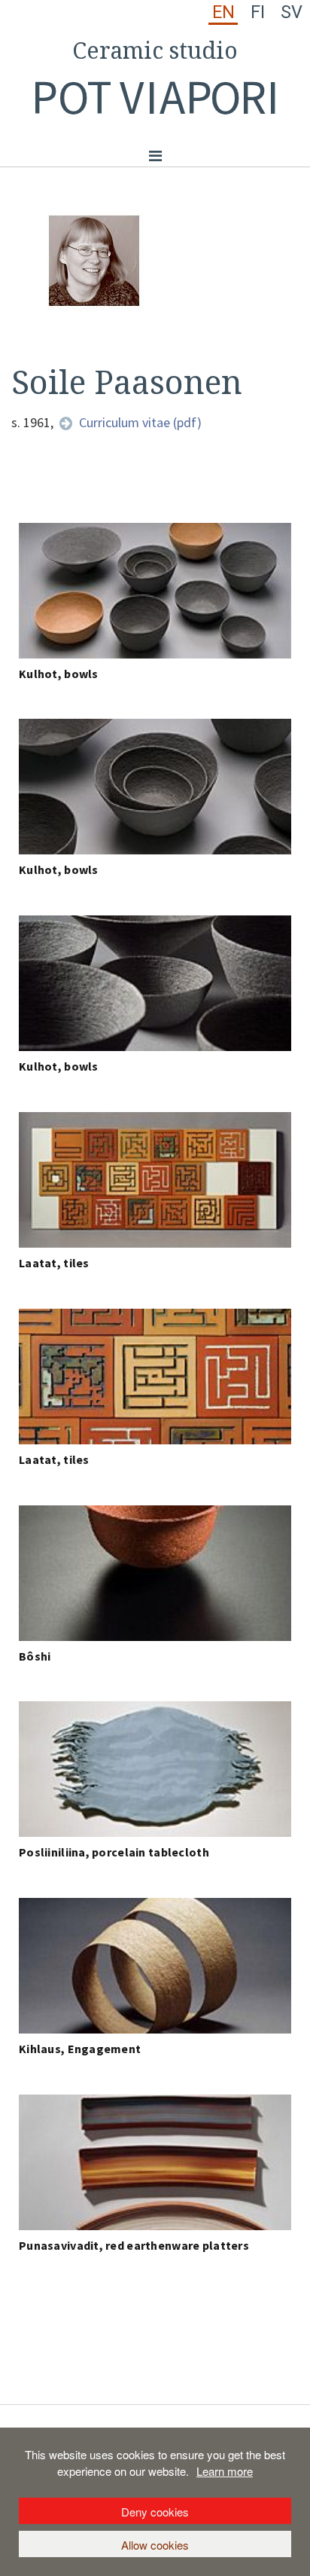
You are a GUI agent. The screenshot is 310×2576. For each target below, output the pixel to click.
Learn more (225, 2471)
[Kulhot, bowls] (155, 591)
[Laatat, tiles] (155, 1180)
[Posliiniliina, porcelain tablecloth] (155, 1769)
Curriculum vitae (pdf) (140, 422)
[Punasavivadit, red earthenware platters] (155, 2162)
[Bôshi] (155, 1573)
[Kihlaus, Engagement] (155, 1966)
